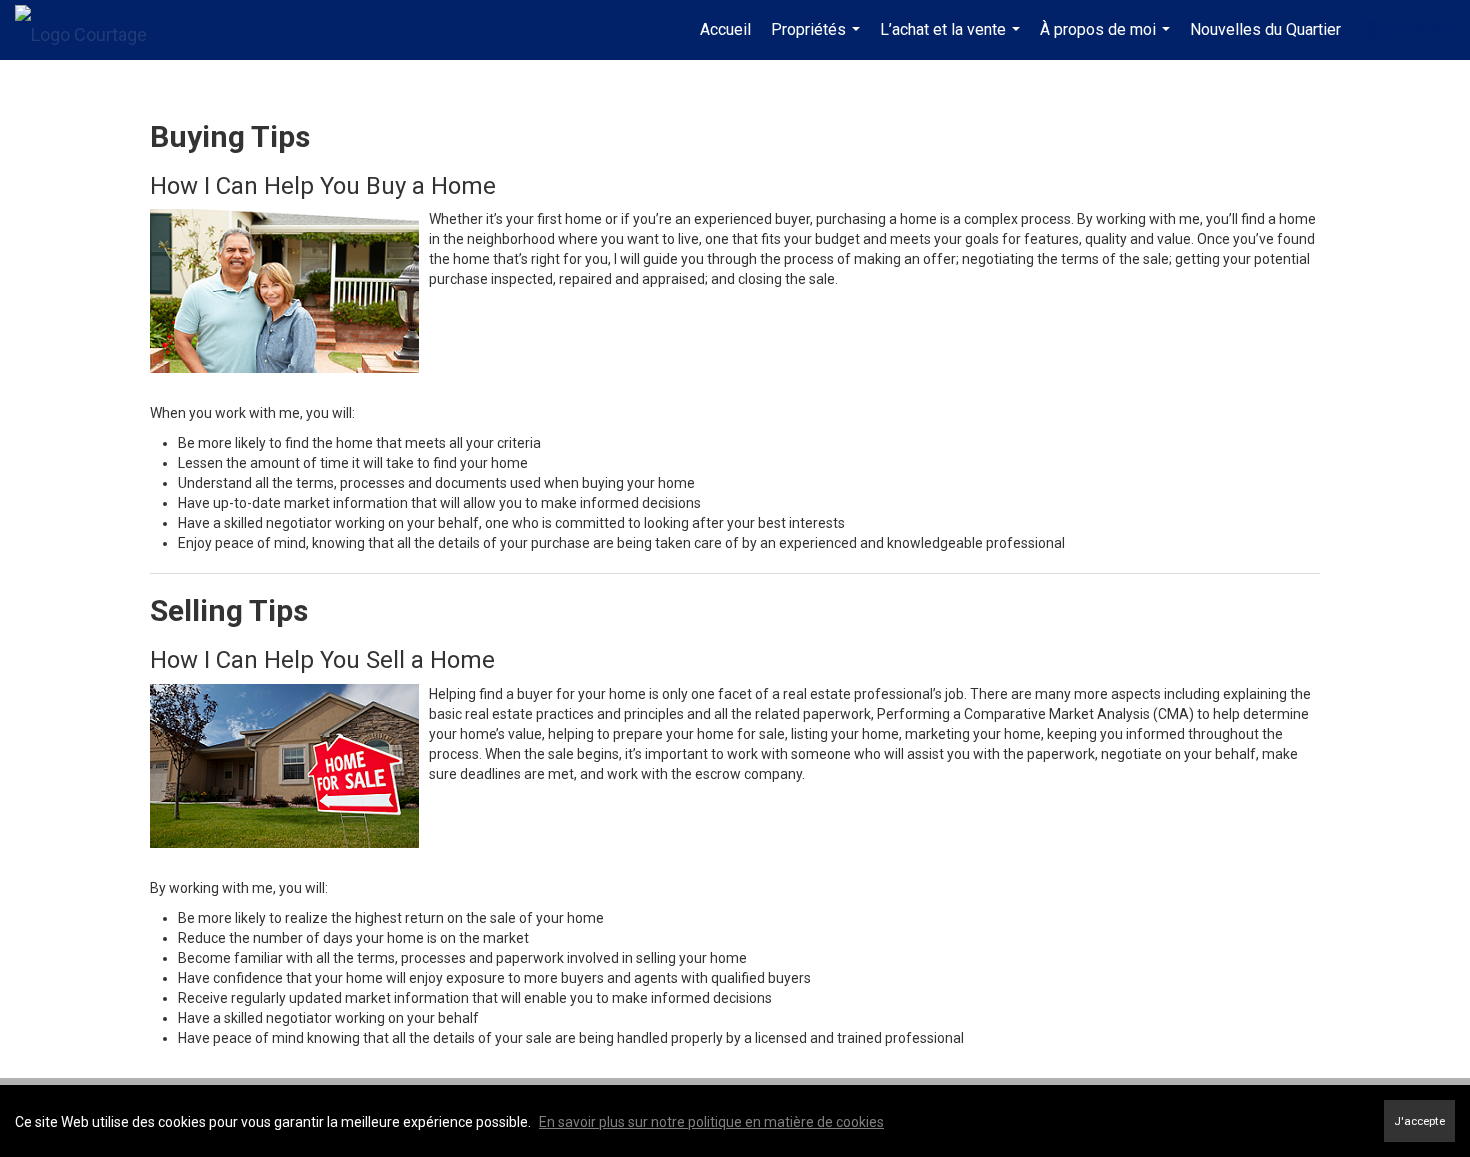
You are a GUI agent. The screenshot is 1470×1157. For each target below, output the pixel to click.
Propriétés (818, 40)
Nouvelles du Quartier (1265, 29)
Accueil (725, 29)
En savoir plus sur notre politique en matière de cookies (711, 1122)
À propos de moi (1107, 40)
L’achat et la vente (952, 40)
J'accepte (1419, 1121)
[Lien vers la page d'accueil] (91, 30)
